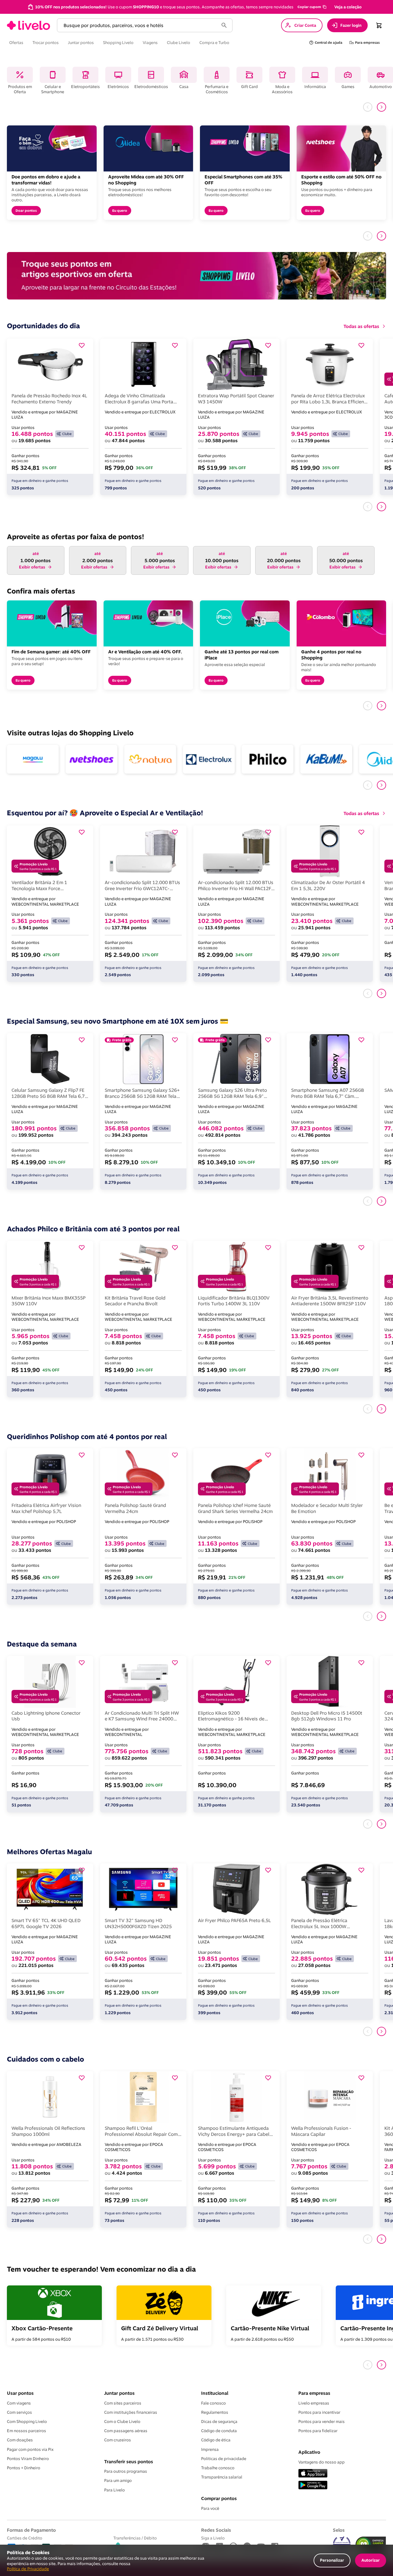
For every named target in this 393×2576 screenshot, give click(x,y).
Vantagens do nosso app (322, 2462)
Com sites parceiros (123, 2403)
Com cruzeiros (118, 2440)
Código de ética (216, 2440)
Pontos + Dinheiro (24, 2468)
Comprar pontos (219, 2498)
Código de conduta (219, 2431)
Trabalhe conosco (218, 2468)
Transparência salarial (222, 2477)
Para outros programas (126, 2471)
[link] (28, 25)
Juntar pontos (119, 2393)
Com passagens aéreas (126, 2431)
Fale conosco (213, 2403)
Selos (339, 2530)
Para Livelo (115, 2490)
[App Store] (313, 2474)
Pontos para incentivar (319, 2412)
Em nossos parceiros (26, 2431)
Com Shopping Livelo (27, 2422)
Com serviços (19, 2412)
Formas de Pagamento (31, 2530)
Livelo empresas (314, 2403)
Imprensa (210, 2449)
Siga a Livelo (213, 2538)
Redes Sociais (216, 2530)
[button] (312, 7)
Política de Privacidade (28, 2569)
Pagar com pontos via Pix (30, 2449)
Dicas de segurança (219, 2422)
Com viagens (19, 2403)
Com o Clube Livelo (122, 2422)
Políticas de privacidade (224, 2459)
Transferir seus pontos (129, 2461)
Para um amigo (118, 2480)
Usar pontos (20, 2393)
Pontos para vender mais (322, 2422)
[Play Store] (313, 2486)
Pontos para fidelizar (318, 2431)
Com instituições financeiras (131, 2412)
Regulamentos (215, 2412)
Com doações (20, 2440)
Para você (210, 2508)
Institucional (215, 2393)
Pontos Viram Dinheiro (28, 2459)
